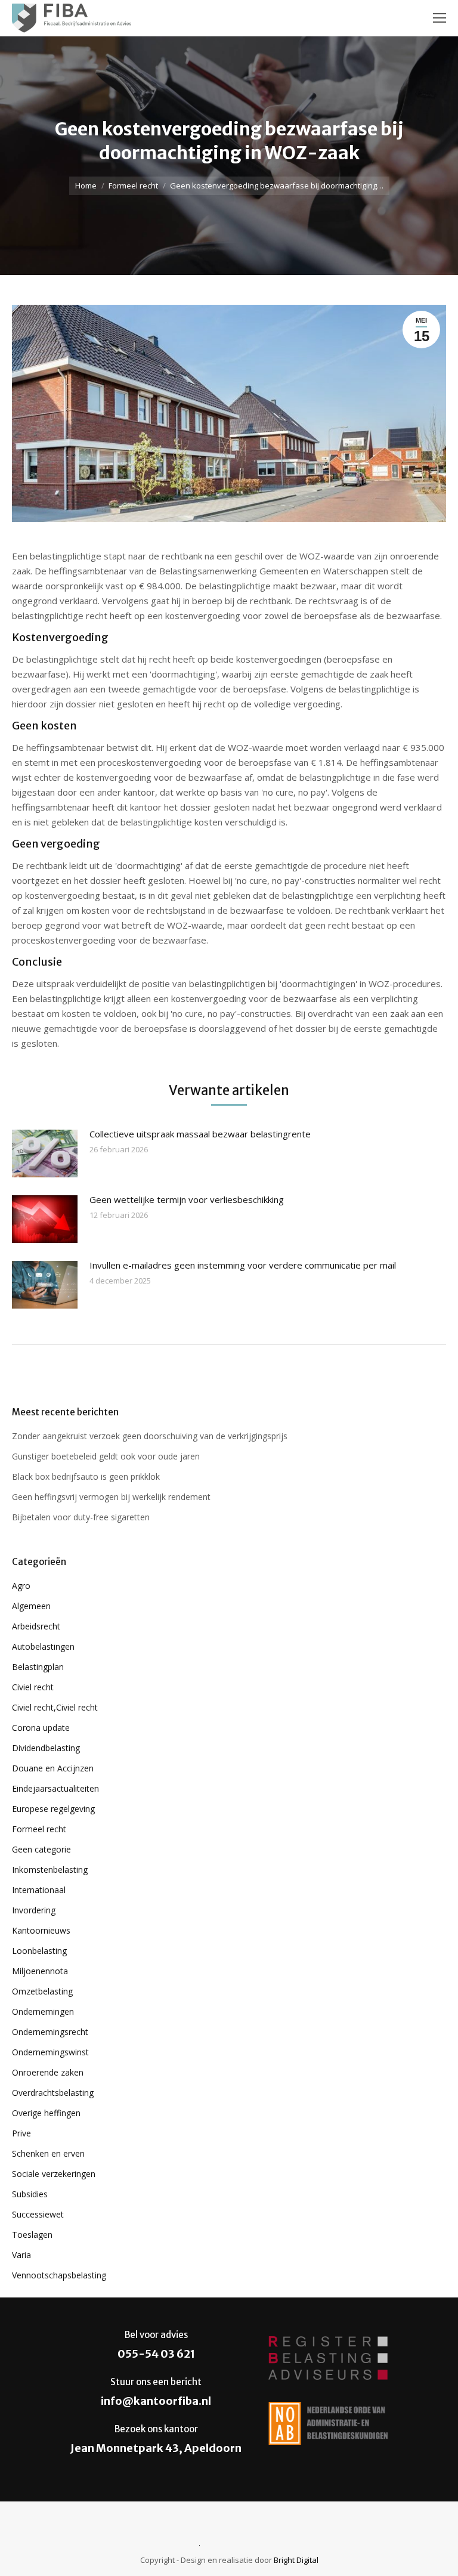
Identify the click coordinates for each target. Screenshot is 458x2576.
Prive (21, 2133)
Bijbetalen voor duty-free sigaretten (81, 1517)
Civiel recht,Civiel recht (55, 1707)
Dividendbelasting (46, 1748)
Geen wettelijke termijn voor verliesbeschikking (187, 1199)
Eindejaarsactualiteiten (55, 1788)
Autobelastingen (43, 1646)
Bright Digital (296, 2560)
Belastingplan (38, 1667)
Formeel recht (133, 185)
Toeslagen (32, 2235)
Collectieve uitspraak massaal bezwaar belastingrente (200, 1134)
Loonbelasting (39, 1951)
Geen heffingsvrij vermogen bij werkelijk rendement (111, 1497)
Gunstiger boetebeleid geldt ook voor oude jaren (106, 1456)
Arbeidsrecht (36, 1626)
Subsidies (30, 2194)
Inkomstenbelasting (50, 1870)
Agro (21, 1586)
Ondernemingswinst (50, 2052)
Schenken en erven (48, 2153)
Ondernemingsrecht (50, 2032)
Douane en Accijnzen (53, 1768)
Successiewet (38, 2214)
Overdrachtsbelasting (53, 2093)
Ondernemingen (43, 2011)
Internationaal (39, 1890)
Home (86, 185)
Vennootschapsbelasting (59, 2275)
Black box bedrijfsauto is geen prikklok (86, 1476)
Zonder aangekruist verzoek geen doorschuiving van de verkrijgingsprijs (150, 1436)
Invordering (34, 1910)
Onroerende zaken (48, 2072)
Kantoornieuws (41, 1930)
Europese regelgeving (53, 1809)
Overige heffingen (46, 2113)
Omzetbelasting (42, 1991)
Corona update (41, 1728)
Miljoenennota (40, 1971)
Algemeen (31, 1606)
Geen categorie (41, 1849)
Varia (21, 2255)
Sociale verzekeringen (54, 2174)
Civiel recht (33, 1687)
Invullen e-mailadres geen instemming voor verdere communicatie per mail (243, 1265)
